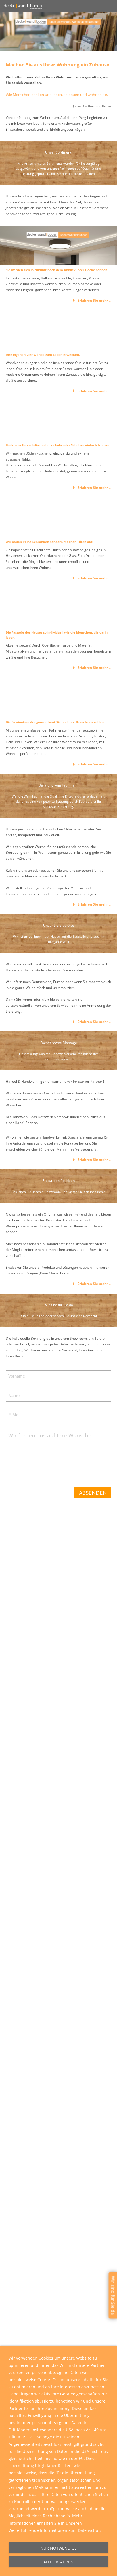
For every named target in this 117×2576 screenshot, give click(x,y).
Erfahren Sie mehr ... (94, 300)
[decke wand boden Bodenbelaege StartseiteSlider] (58, 420)
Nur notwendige (58, 2548)
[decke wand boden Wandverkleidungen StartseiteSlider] (58, 330)
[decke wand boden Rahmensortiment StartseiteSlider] (58, 697)
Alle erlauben (58, 2562)
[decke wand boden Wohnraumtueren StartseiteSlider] (58, 517)
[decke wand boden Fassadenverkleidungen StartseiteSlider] (58, 607)
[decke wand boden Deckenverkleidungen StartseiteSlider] (58, 245)
